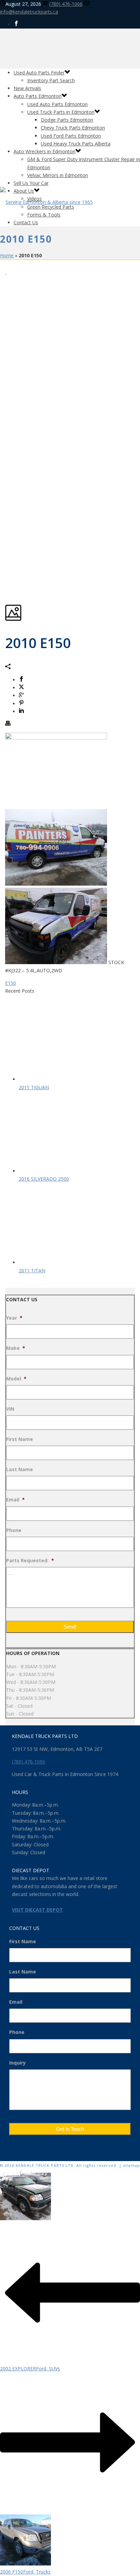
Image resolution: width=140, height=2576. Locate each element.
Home (7, 255)
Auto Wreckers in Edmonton (45, 151)
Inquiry (17, 2063)
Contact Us (26, 222)
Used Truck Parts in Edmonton (61, 112)
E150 (11, 983)
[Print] (8, 724)
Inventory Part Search (51, 80)
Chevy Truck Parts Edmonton (73, 128)
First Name (20, 1439)
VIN (10, 1409)
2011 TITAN (32, 1270)
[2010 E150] (6, 272)
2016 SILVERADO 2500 (44, 1179)
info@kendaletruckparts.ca (29, 12)
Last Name (20, 1469)
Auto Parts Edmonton (38, 96)
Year (14, 1318)
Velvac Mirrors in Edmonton (58, 175)
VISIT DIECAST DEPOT (37, 1910)
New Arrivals (27, 88)
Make (16, 1348)
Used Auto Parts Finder (39, 73)
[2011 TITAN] (66, 1262)
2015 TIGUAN (34, 1087)
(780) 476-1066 (66, 4)
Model (16, 1379)
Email (15, 1500)
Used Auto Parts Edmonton (57, 104)
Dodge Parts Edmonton (67, 120)
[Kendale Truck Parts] (46, 202)
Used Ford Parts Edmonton (71, 136)
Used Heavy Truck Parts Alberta (76, 144)
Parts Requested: (30, 1561)
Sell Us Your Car (31, 183)
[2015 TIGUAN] (66, 1079)
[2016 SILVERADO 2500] (66, 1171)
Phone (14, 1530)
